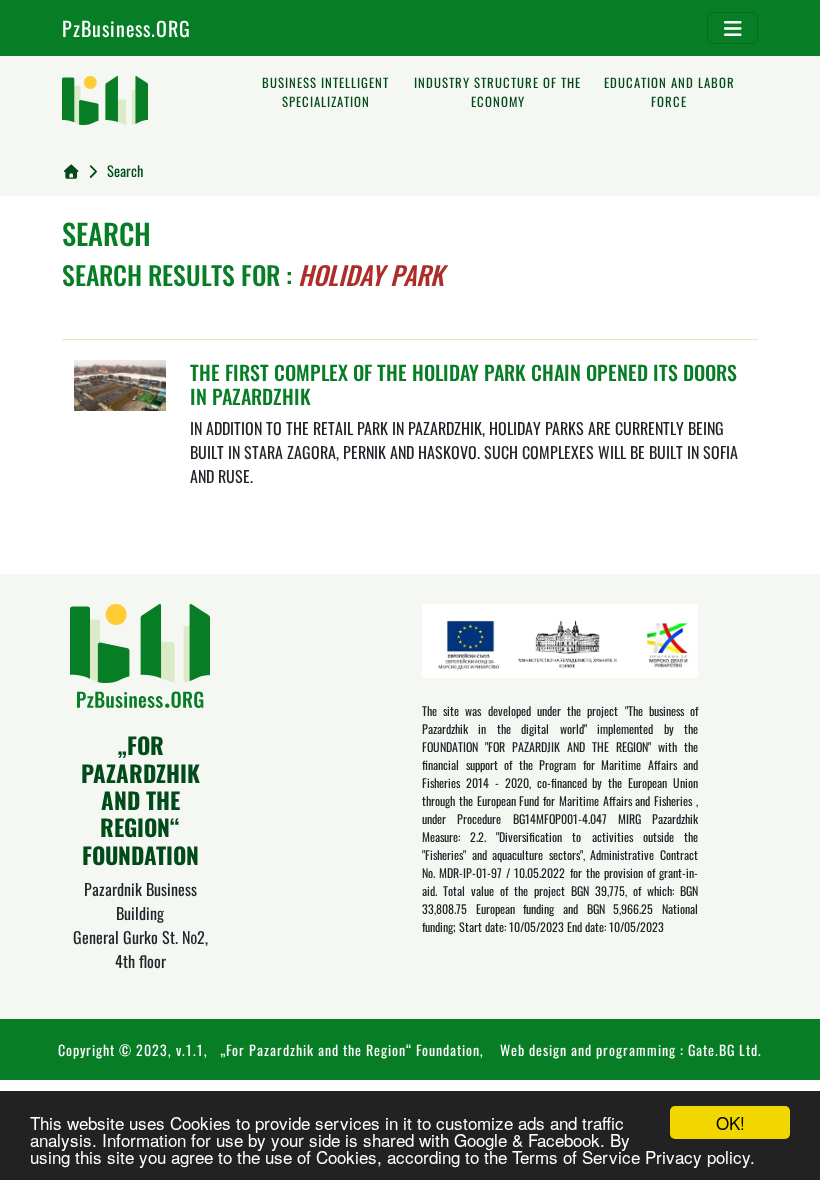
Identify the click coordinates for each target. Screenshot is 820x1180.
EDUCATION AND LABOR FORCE (669, 92)
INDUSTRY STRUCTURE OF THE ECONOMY (497, 92)
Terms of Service (576, 1156)
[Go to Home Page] (71, 170)
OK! (730, 1122)
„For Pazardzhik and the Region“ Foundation (350, 1049)
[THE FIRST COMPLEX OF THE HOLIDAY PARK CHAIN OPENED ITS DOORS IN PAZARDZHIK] (120, 383)
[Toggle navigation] (732, 28)
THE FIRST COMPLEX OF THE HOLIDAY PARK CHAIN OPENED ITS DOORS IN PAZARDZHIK (463, 384)
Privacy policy (697, 1156)
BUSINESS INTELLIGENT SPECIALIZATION (325, 92)
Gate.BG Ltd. (725, 1049)
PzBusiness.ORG (126, 28)
